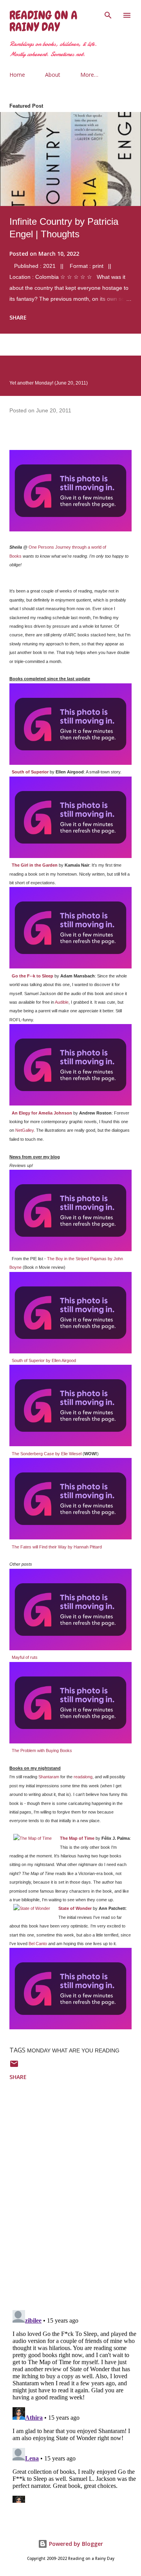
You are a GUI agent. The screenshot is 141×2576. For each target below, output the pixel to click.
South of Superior (30, 772)
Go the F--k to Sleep (33, 976)
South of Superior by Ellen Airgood (44, 1360)
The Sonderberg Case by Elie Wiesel (47, 1454)
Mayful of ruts (25, 1657)
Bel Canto (38, 1944)
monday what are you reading (73, 2050)
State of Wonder (75, 1908)
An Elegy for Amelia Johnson (42, 1113)
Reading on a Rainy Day (43, 21)
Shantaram (49, 1777)
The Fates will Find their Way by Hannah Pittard (57, 1547)
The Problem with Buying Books (42, 1750)
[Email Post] (14, 2066)
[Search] (108, 14)
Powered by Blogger (75, 2544)
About (53, 75)
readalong (83, 1777)
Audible (62, 1002)
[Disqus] (75, 2202)
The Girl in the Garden (35, 865)
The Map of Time (77, 1838)
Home (17, 75)
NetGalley (24, 1130)
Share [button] (18, 317)
